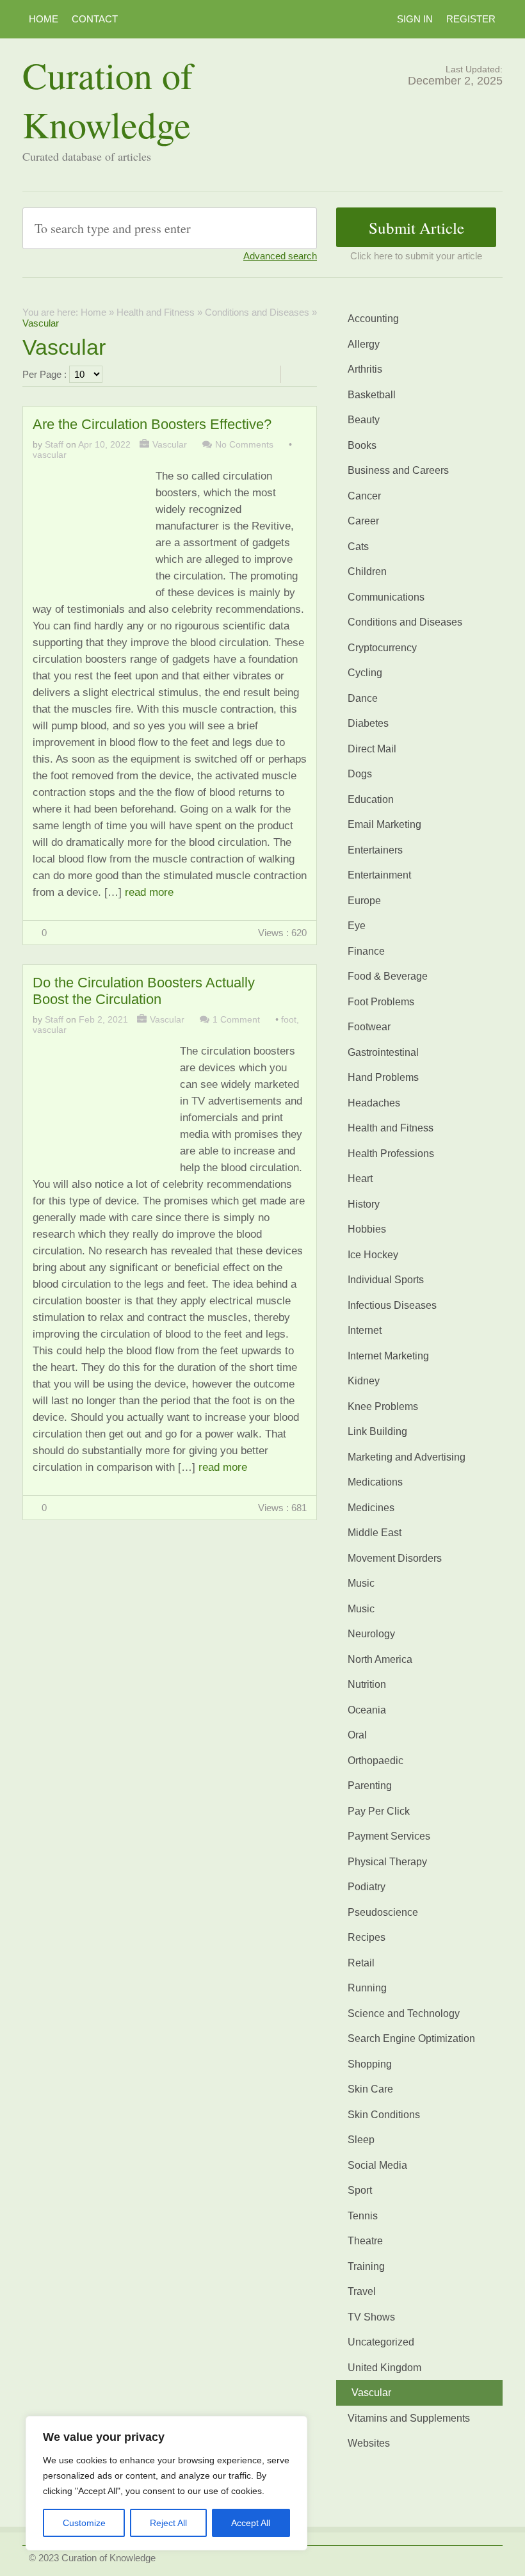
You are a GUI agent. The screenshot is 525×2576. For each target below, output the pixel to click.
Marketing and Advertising (407, 1457)
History (364, 1204)
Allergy (364, 344)
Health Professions (391, 1154)
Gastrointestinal (383, 1052)
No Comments (244, 444)
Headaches (374, 1103)
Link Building (377, 1431)
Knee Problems (383, 1406)
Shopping (370, 2064)
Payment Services (389, 1836)
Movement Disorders (395, 1558)
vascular (50, 455)
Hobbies (367, 1229)
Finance (366, 951)
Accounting (373, 319)
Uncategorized (381, 2342)
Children (367, 571)
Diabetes (368, 723)
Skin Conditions (384, 2115)
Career (363, 521)
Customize (84, 2523)
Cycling (365, 673)
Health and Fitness (156, 312)
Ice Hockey (373, 1255)
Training (366, 2266)
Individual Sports (386, 1280)
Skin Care (370, 2089)
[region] (166, 2483)
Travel (362, 2291)
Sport (360, 2190)
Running (367, 1988)
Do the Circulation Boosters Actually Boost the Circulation (144, 991)
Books (362, 445)
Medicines (371, 1508)
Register (471, 19)
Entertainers (375, 850)
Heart (360, 1179)
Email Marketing (384, 824)
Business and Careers (398, 470)
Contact (95, 19)
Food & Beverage (388, 976)
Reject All (168, 2523)
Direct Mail (372, 749)
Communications (386, 597)
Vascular (170, 444)
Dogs (360, 774)
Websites (369, 2443)
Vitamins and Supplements (409, 2418)
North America (380, 1659)
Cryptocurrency (382, 648)
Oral (357, 1735)
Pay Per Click (379, 1811)
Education (371, 799)
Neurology (371, 1634)
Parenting (370, 1786)
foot (289, 1019)
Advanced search (280, 256)
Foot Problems (381, 1002)
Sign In (415, 19)
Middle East (375, 1533)
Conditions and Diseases (257, 312)
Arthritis (365, 369)
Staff (54, 444)
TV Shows (371, 2317)
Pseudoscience (383, 1912)
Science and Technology (404, 2013)
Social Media (377, 2165)
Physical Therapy (387, 1862)
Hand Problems (383, 1077)
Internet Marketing (388, 1356)
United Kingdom (384, 2368)
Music (361, 1583)
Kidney (364, 1381)
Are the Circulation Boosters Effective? (152, 424)
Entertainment (379, 875)
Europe (364, 901)
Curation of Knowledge (108, 99)
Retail (361, 1963)
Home (44, 19)
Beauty (364, 420)
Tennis (363, 2216)
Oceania (367, 1710)
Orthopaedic (376, 1761)
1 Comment (236, 1019)
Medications (375, 1482)
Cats (358, 547)
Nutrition (367, 1684)
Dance (363, 698)
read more (149, 892)
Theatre (365, 2241)
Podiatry (367, 1887)
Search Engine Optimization (411, 2038)
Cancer (364, 496)
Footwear (369, 1027)
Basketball (372, 395)
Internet (365, 1330)
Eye (357, 926)
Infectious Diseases (392, 1305)
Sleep (361, 2140)
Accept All (251, 2523)
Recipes (367, 1937)
